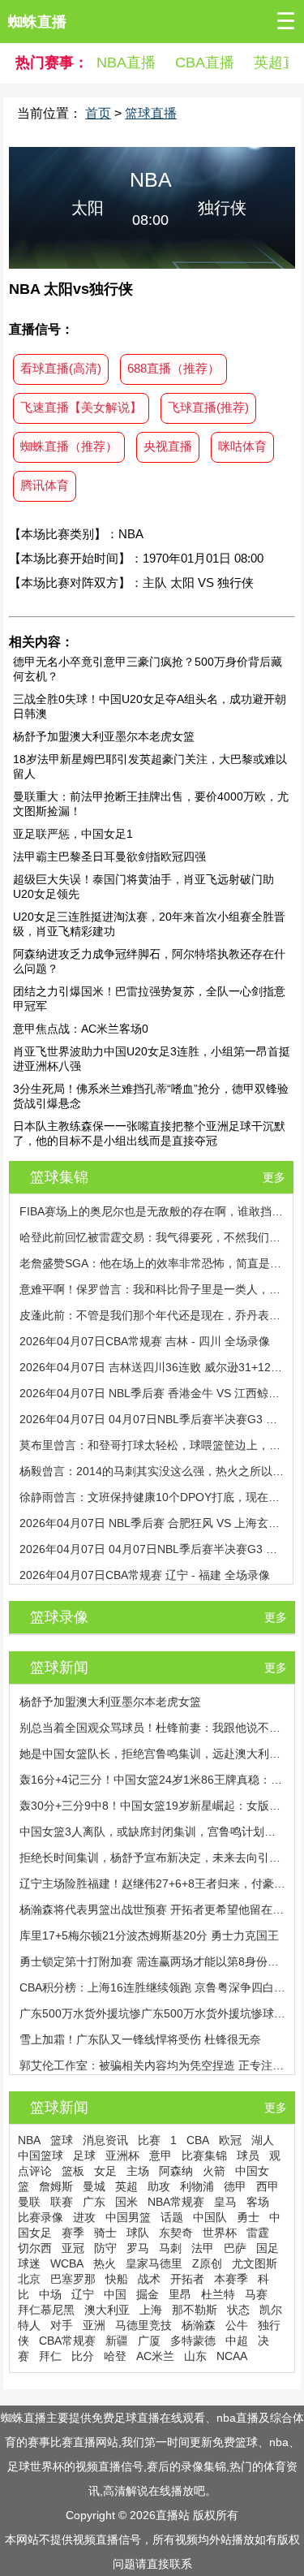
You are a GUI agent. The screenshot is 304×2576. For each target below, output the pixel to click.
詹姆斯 (56, 2186)
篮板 (73, 2171)
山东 (195, 2356)
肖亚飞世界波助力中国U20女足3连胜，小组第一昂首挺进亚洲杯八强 (152, 1059)
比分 (83, 2356)
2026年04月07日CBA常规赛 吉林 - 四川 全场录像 (145, 1341)
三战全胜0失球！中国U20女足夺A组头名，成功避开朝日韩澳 (150, 706)
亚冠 (73, 2248)
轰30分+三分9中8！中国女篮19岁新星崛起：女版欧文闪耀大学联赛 (153, 1806)
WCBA (67, 2263)
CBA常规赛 (67, 2341)
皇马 (225, 2202)
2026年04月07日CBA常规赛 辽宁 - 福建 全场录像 (145, 1575)
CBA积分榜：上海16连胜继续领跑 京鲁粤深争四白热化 (153, 1987)
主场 (138, 2171)
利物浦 (197, 2186)
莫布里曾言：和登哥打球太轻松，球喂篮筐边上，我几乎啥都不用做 (152, 1445)
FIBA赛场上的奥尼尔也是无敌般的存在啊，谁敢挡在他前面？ (152, 1211)
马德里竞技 (143, 2325)
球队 (138, 2233)
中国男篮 (128, 2217)
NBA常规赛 (176, 2202)
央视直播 (168, 446)
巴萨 (235, 2248)
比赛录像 (41, 2217)
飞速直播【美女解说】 (81, 407)
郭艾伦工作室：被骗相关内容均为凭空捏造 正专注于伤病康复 (153, 2065)
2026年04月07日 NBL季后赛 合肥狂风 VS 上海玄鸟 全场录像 (152, 1523)
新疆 (117, 2341)
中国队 (210, 2217)
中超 (237, 2341)
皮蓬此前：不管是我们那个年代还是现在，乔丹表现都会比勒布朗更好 (152, 1315)
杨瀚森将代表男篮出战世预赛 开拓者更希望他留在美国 (153, 1909)
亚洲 (94, 2325)
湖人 (263, 2140)
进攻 (84, 2217)
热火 (105, 2263)
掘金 (148, 2294)
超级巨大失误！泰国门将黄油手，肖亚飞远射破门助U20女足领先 (143, 887)
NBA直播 (126, 63)
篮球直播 (151, 113)
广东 (94, 2202)
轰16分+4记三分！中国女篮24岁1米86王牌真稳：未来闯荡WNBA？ (153, 1780)
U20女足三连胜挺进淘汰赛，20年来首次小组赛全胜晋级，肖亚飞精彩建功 (149, 924)
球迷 (29, 2263)
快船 (117, 2279)
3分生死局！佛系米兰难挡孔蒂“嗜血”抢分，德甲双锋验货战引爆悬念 (151, 1096)
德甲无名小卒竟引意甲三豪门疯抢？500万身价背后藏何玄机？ (148, 669)
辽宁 (83, 2294)
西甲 (268, 2186)
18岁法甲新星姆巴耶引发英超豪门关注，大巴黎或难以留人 (150, 766)
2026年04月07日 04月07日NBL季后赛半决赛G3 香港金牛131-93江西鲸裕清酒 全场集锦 (152, 1419)
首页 (98, 113)
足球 (84, 2155)
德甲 (235, 2186)
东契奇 (176, 2233)
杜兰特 (218, 2294)
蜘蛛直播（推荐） (69, 446)
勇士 (248, 2217)
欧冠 (230, 2140)
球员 (248, 2155)
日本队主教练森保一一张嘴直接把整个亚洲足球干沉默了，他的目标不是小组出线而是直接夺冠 (149, 1133)
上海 (151, 2310)
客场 (258, 2202)
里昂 (180, 2294)
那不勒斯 (195, 2310)
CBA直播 (205, 63)
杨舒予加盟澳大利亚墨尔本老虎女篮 (104, 736)
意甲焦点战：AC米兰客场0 (81, 1029)
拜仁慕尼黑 (46, 2310)
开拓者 (187, 2279)
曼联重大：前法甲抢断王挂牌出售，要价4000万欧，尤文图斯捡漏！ (151, 804)
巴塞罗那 (73, 2279)
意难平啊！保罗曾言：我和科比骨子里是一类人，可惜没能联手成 (152, 1289)
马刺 (170, 2248)
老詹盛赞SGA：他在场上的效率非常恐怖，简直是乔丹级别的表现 (152, 1263)
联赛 (62, 2202)
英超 (126, 2186)
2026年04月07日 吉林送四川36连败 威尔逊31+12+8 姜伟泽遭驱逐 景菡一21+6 (152, 1367)
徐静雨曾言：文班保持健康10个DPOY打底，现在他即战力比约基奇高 (152, 1497)
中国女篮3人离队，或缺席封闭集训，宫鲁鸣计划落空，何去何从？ (153, 1832)
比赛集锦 (204, 2155)
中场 (50, 2294)
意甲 (161, 2155)
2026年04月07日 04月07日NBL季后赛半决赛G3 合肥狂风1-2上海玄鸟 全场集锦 (152, 1549)
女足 (105, 2171)
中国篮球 (41, 2155)
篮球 (62, 2140)
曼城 (94, 2186)
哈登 (115, 2356)
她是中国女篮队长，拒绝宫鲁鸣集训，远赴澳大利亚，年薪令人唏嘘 (153, 1754)
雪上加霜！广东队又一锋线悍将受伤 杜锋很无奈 (140, 2039)
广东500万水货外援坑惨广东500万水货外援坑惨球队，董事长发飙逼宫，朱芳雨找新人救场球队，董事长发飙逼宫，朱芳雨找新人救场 (153, 2013)
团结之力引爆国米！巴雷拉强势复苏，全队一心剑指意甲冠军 (149, 999)
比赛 (149, 2140)
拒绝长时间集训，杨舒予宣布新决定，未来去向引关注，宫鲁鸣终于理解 (153, 1858)
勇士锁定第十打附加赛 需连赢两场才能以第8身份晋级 (153, 1961)
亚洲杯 (122, 2155)
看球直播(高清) (61, 368)
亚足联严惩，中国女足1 (73, 834)
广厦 (149, 2341)
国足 (268, 2248)
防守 (105, 2248)
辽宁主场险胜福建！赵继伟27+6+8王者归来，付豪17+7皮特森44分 (153, 1883)
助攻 (159, 2186)
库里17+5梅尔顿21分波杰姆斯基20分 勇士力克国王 (149, 1935)
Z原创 (207, 2263)
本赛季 (231, 2279)
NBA (29, 2140)
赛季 (73, 2233)
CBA (198, 2140)
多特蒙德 (193, 2341)
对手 (62, 2325)
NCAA (232, 2356)
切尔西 (35, 2248)
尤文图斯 (255, 2263)
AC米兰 (155, 2356)
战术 (149, 2279)
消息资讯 (105, 2140)
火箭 (214, 2171)
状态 (238, 2310)
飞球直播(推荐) (208, 407)
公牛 (237, 2325)
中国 (115, 2294)
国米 (126, 2202)
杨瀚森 (199, 2325)
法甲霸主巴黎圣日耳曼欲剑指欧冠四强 (109, 857)
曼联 (29, 2202)
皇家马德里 (154, 2263)
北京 (29, 2279)
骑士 (105, 2233)
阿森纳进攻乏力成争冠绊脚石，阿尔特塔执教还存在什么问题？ (149, 961)
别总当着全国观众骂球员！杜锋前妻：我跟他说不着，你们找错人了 (153, 1728)
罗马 (138, 2248)
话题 (172, 2217)
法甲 (203, 2248)
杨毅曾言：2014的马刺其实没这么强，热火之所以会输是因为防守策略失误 (152, 1471)
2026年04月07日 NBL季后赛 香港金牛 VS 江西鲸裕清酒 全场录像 (152, 1393)
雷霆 (258, 2233)
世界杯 (220, 2233)
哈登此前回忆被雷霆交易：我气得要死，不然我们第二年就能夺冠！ (152, 1237)
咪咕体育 (242, 446)
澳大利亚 (107, 2310)
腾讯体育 (45, 485)
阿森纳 (176, 2171)
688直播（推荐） (173, 368)
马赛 (256, 2294)
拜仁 (50, 2356)
